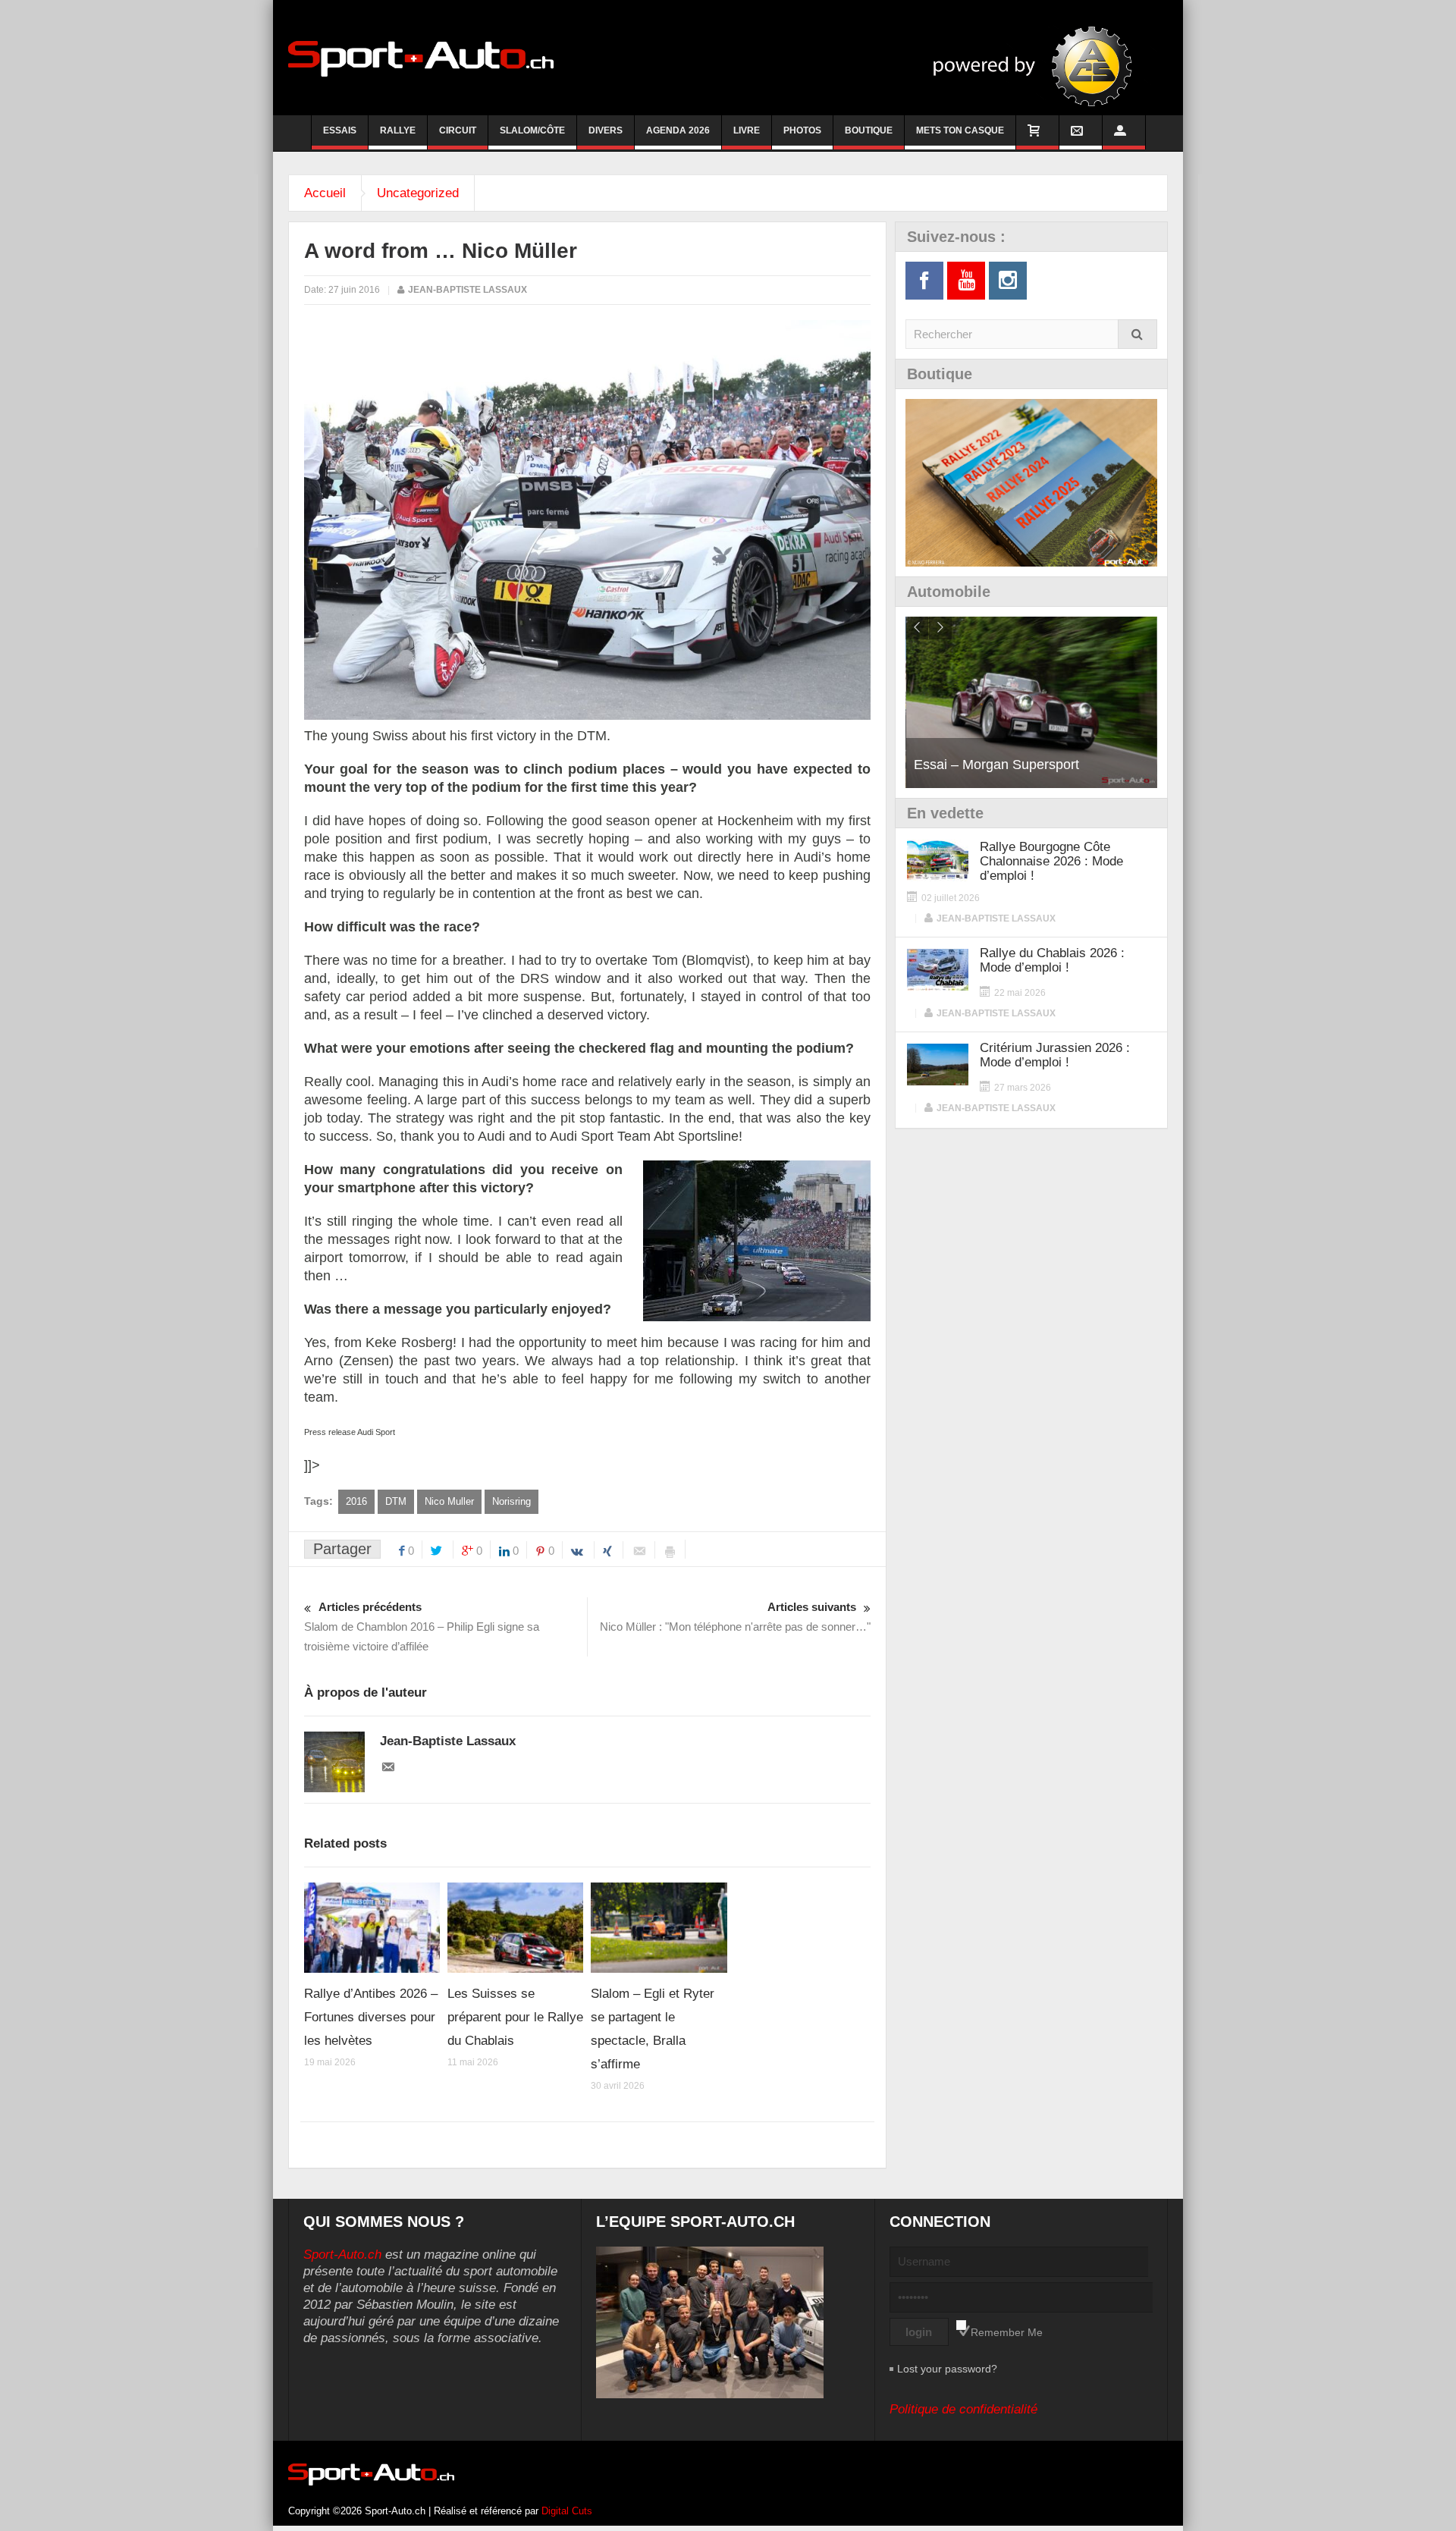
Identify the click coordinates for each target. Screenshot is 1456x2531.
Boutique (869, 130)
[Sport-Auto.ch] (421, 58)
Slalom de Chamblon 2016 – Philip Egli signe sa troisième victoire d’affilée (422, 1627)
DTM (396, 1501)
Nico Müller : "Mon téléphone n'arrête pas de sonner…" (735, 1617)
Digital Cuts (567, 2511)
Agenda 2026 (678, 130)
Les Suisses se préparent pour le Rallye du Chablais (515, 2017)
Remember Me (1007, 2332)
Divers (606, 130)
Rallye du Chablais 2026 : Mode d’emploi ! (1052, 960)
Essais (340, 130)
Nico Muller (449, 1501)
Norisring (511, 1501)
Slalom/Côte (532, 130)
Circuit (458, 130)
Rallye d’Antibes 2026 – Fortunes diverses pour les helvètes (371, 2017)
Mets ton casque (960, 130)
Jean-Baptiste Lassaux (468, 290)
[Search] (1137, 334)
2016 (356, 1501)
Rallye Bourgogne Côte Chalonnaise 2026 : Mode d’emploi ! (1051, 861)
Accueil (325, 193)
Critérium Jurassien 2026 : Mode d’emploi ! (1055, 1055)
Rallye (398, 130)
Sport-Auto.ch (342, 2255)
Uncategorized (418, 193)
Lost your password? (947, 2369)
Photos (802, 130)
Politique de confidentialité (963, 2409)
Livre (747, 130)
